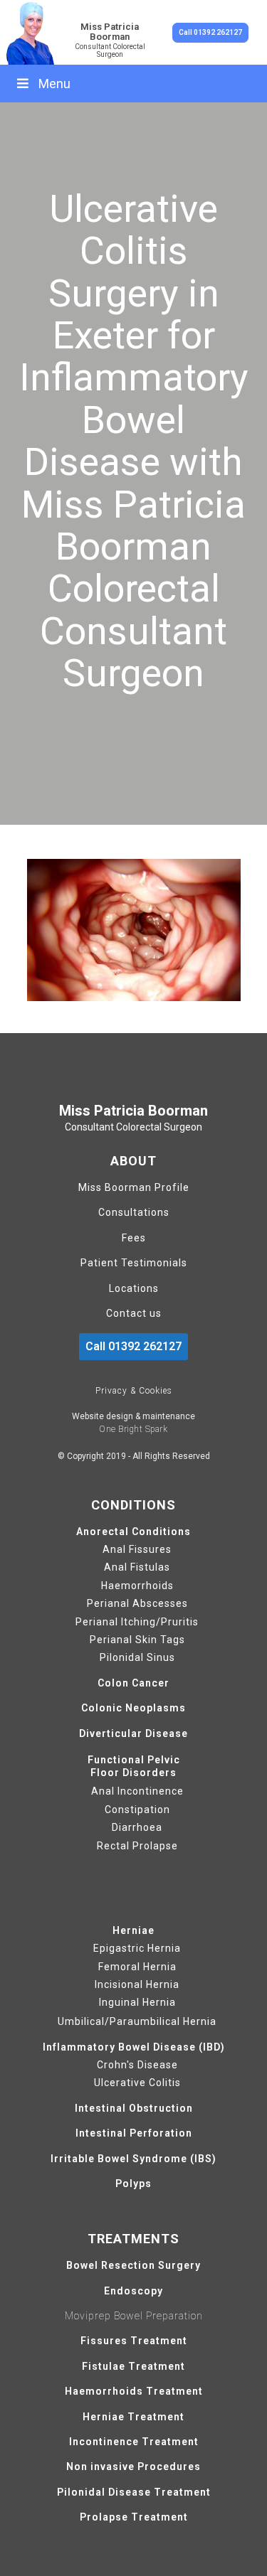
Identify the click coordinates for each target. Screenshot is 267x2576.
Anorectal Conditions (133, 1532)
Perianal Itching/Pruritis (137, 1622)
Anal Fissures (137, 1550)
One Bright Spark (133, 1429)
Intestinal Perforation (134, 2133)
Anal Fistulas (137, 1567)
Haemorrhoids (137, 1586)
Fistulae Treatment (133, 2367)
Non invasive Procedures (133, 2467)
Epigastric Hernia (137, 1949)
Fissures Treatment (134, 2341)
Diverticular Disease (133, 1734)
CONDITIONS (133, 1505)
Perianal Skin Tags (137, 1640)
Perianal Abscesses (137, 1604)
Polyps (133, 2184)
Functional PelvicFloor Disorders (134, 1766)
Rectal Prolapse (137, 1846)
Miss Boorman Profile (134, 1188)
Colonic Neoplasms (133, 1708)
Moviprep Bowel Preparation (134, 2316)
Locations (134, 1289)
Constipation (137, 1810)
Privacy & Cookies (134, 1391)
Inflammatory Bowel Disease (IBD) (134, 2047)
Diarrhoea (137, 1828)
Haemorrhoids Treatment (134, 2391)
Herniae (133, 1931)
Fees (134, 1238)
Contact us (134, 1314)
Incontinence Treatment (134, 2442)
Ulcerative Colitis (137, 2083)
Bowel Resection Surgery (133, 2266)
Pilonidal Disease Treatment (134, 2492)
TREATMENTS (133, 2239)
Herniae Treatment (133, 2417)
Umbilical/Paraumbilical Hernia (137, 2021)
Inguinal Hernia (137, 2003)
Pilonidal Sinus (137, 1658)
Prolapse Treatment (134, 2517)
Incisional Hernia (137, 1985)
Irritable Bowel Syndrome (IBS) (133, 2159)
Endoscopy (133, 2291)
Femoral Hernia (137, 1967)
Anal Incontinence (137, 1791)
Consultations (134, 1213)
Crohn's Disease (137, 2065)
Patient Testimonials (134, 1263)
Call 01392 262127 (210, 32)
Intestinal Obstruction (134, 2109)
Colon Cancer (133, 1683)
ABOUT (133, 1161)
